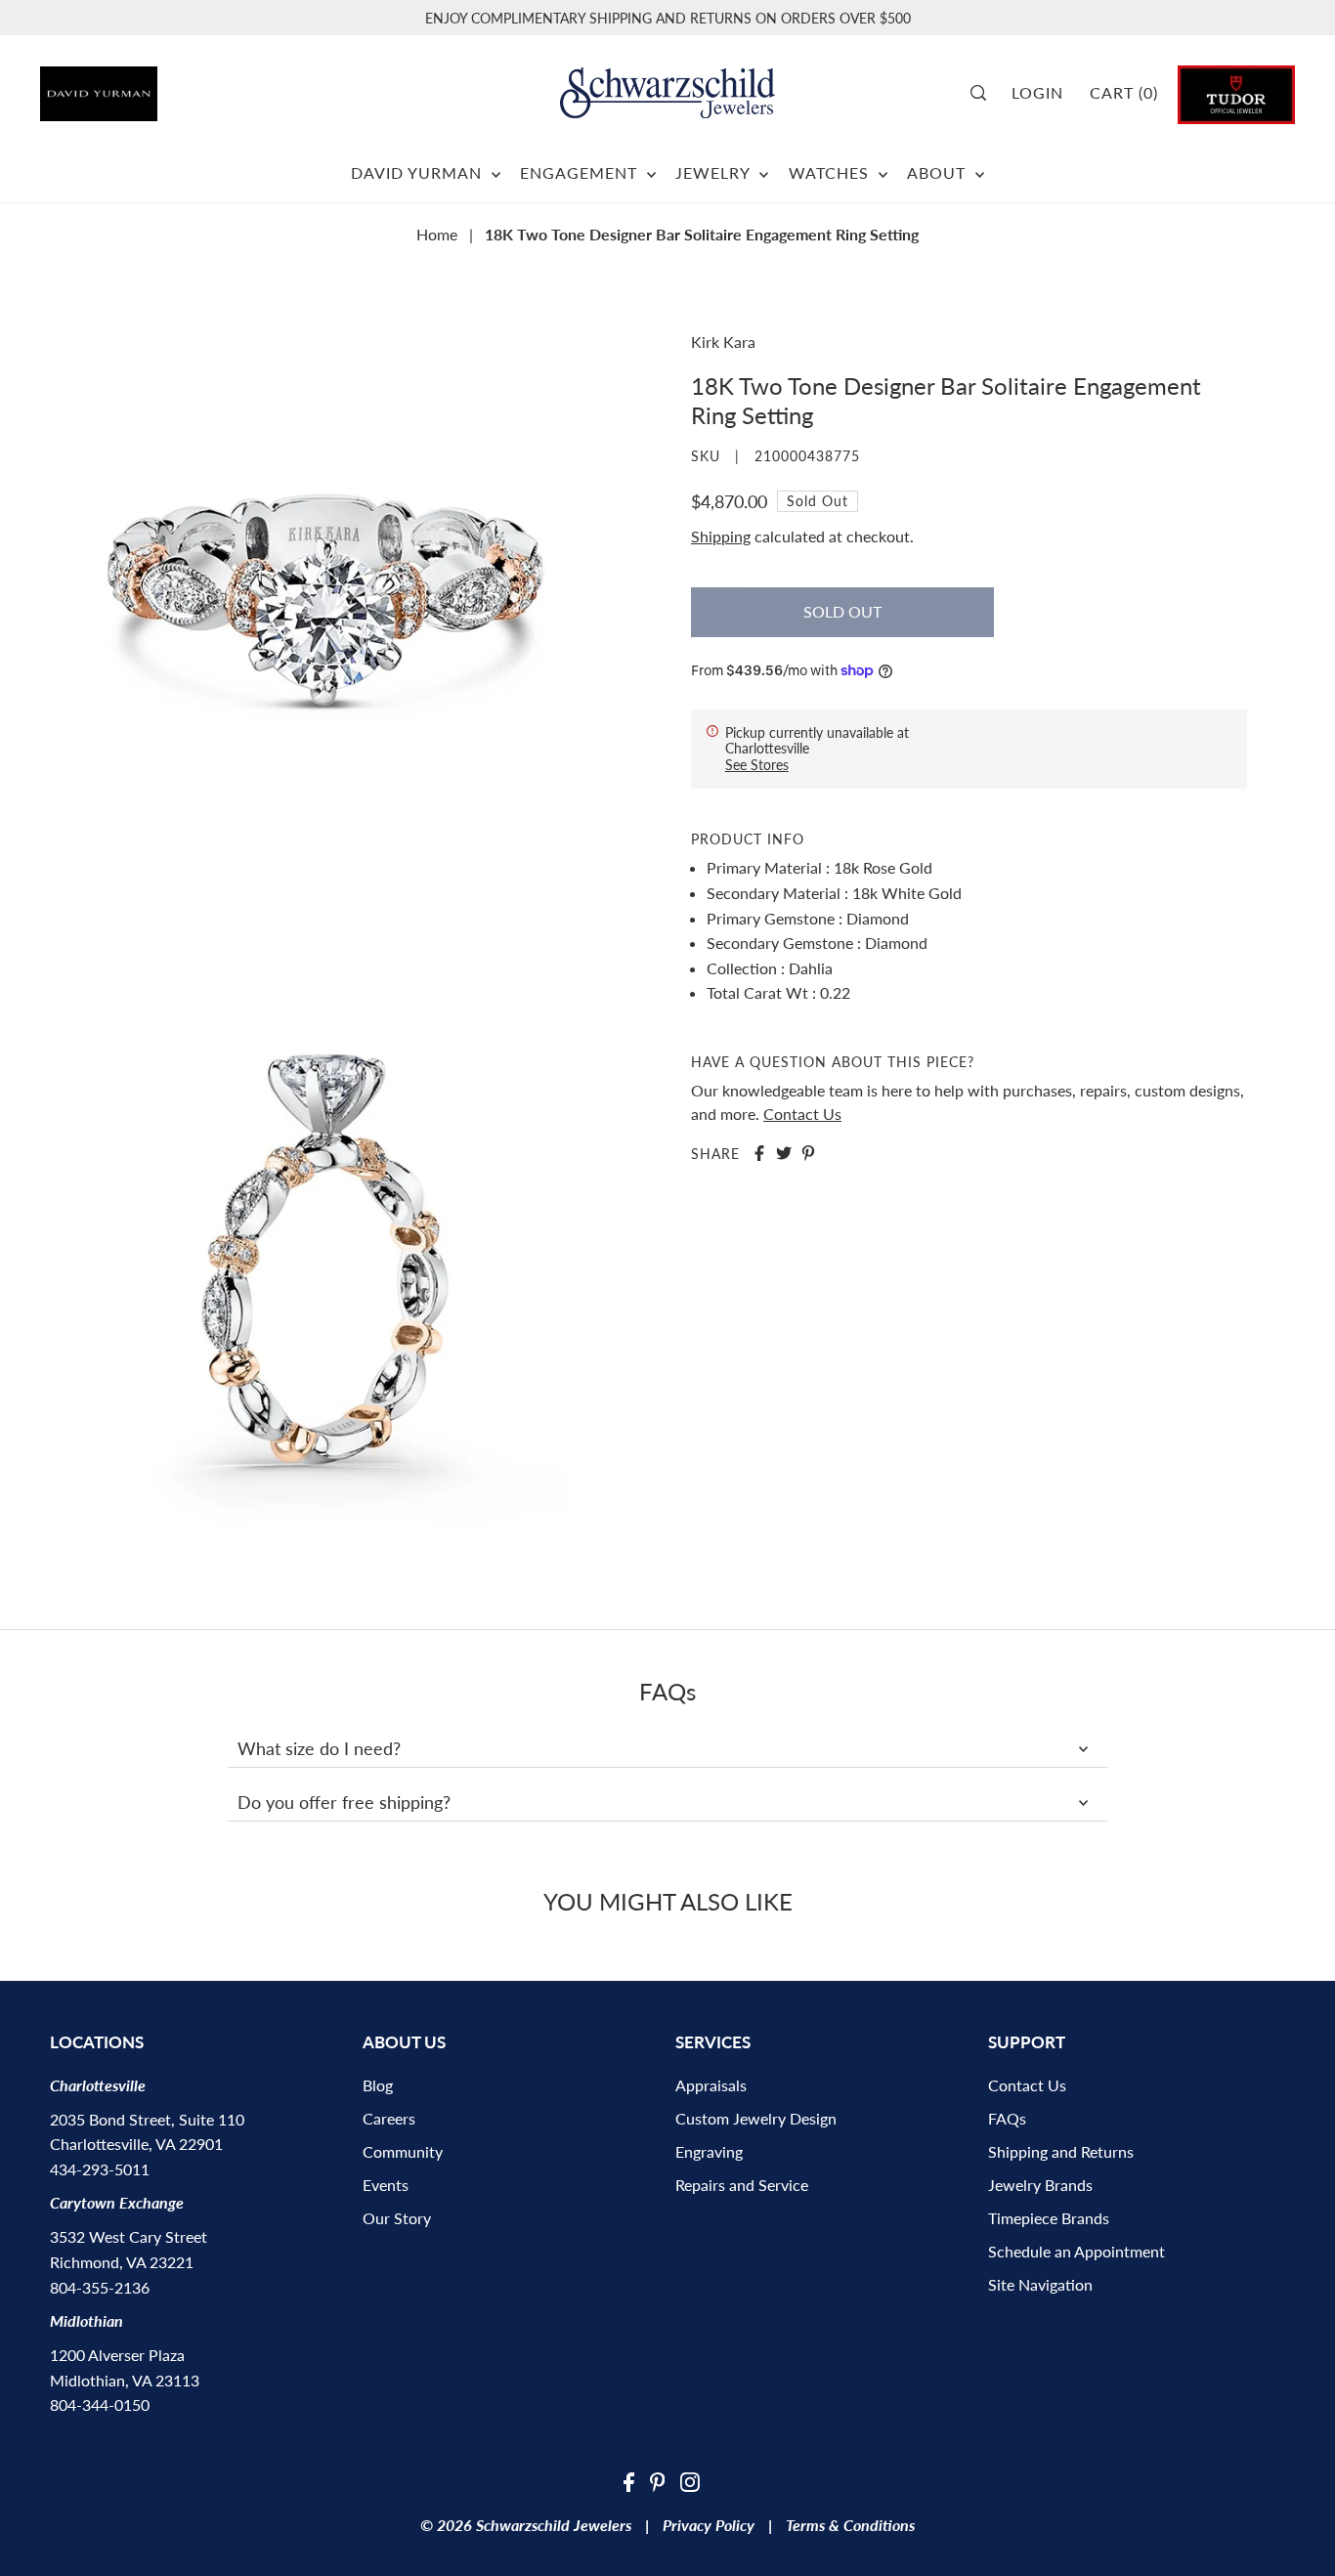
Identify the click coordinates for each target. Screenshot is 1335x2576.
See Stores (757, 764)
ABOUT (939, 172)
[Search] (985, 93)
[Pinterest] (658, 2480)
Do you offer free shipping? (344, 1802)
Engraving (709, 2151)
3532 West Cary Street (129, 2236)
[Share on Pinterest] (808, 1153)
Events (386, 2185)
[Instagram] (690, 2480)
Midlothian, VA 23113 (125, 2380)
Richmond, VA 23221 (122, 2262)
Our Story (397, 2218)
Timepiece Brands (1049, 2218)
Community (403, 2151)
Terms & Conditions (850, 2525)
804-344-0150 (100, 2404)
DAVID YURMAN (419, 172)
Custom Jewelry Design (756, 2118)
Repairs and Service (742, 2185)
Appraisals (711, 2085)
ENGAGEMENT (581, 172)
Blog (378, 2085)
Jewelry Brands (1040, 2185)
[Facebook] (629, 2480)
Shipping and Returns (1061, 2151)
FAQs (1007, 2118)
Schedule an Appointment (1077, 2251)
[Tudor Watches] (1236, 92)
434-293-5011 (100, 2169)
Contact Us (802, 1113)
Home (437, 234)
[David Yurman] (138, 86)
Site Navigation (1040, 2284)
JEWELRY (715, 172)
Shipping (721, 536)
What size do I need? (319, 1748)
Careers (389, 2118)
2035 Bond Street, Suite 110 (147, 2119)
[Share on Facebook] (759, 1153)
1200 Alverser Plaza (117, 2355)
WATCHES (831, 172)
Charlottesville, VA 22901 (136, 2144)
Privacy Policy (709, 2525)
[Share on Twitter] (784, 1153)
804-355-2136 (100, 2287)
